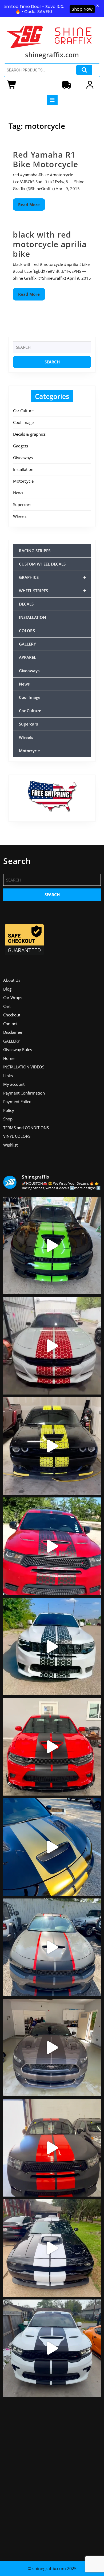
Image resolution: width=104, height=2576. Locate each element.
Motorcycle (23, 481)
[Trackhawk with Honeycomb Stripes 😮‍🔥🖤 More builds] (52, 1646)
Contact (10, 1024)
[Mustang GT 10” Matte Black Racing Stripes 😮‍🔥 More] (52, 2048)
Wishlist (10, 1145)
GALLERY (27, 644)
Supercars (22, 504)
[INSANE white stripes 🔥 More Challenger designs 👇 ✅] (52, 2248)
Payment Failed (17, 1101)
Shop (8, 1119)
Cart (7, 1006)
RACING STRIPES (35, 551)
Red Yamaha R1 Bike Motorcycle (45, 159)
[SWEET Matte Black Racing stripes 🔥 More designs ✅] (52, 1747)
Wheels (20, 516)
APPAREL (27, 657)
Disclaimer (13, 1032)
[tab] (52, 100)
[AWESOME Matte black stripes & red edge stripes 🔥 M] (52, 1947)
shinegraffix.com (52, 55)
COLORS (27, 631)
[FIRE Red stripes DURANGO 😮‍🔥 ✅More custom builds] (52, 2148)
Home (9, 1058)
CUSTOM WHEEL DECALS (42, 564)
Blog (7, 989)
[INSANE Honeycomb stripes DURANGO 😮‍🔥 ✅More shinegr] (52, 1546)
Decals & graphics (29, 434)
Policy (9, 1110)
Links (8, 1076)
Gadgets (21, 446)
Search (84, 70)
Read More (32, 206)
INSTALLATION (33, 617)
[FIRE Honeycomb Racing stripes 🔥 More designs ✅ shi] (52, 1346)
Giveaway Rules (18, 1049)
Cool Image (23, 422)
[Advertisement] (52, 2477)
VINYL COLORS (17, 1136)
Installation (23, 469)
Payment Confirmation (24, 1093)
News (18, 493)
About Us (12, 980)
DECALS (26, 604)
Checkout (12, 1015)
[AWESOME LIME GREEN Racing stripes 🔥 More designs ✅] (52, 1245)
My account (14, 1084)
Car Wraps (13, 997)
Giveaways (23, 458)
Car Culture (23, 411)
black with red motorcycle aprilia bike (50, 244)
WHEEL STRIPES (53, 590)
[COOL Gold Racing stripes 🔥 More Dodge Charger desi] (52, 1847)
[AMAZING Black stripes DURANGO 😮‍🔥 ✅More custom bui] (52, 2348)
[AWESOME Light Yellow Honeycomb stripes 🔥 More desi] (52, 1446)
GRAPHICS (53, 577)
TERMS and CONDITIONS (26, 1128)
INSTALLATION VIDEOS (24, 1067)
